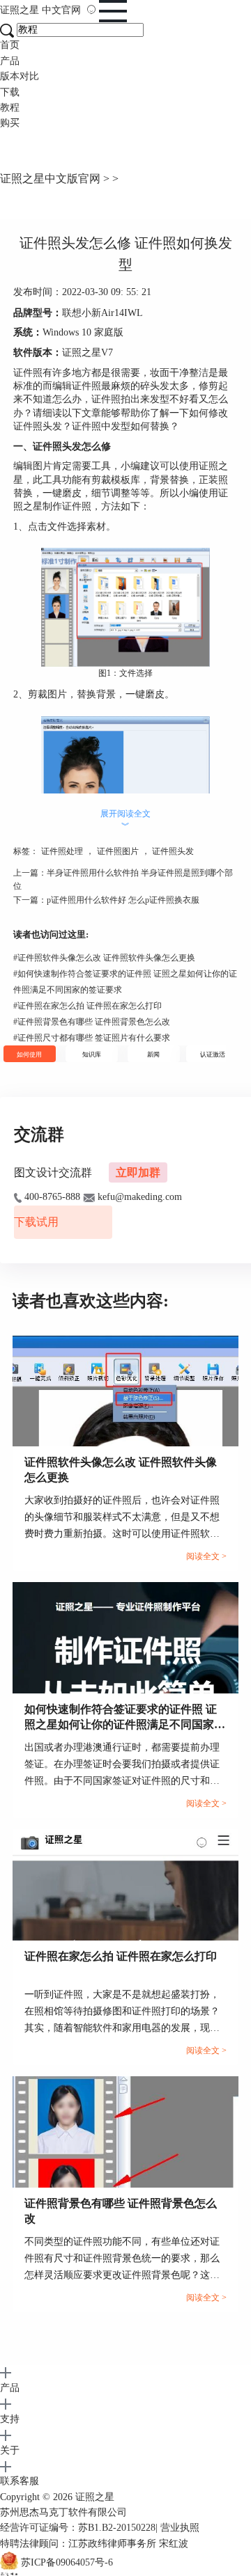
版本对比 (20, 76)
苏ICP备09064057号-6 (67, 2563)
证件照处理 (62, 851)
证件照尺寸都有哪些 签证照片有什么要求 (92, 1038)
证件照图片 (118, 851)
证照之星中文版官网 (50, 179)
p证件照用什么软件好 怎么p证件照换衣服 (123, 900)
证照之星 (40, 10)
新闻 (153, 1054)
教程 (10, 108)
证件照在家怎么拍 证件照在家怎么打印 (88, 1006)
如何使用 (29, 1054)
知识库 (92, 1054)
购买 (10, 123)
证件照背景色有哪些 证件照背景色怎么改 (92, 1022)
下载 (10, 92)
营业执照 (180, 2528)
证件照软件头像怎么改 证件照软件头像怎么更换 (104, 958)
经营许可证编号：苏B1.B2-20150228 (78, 2528)
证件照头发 (173, 851)
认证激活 (213, 1054)
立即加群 (138, 1172)
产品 (10, 61)
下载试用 (36, 1222)
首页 (10, 45)
